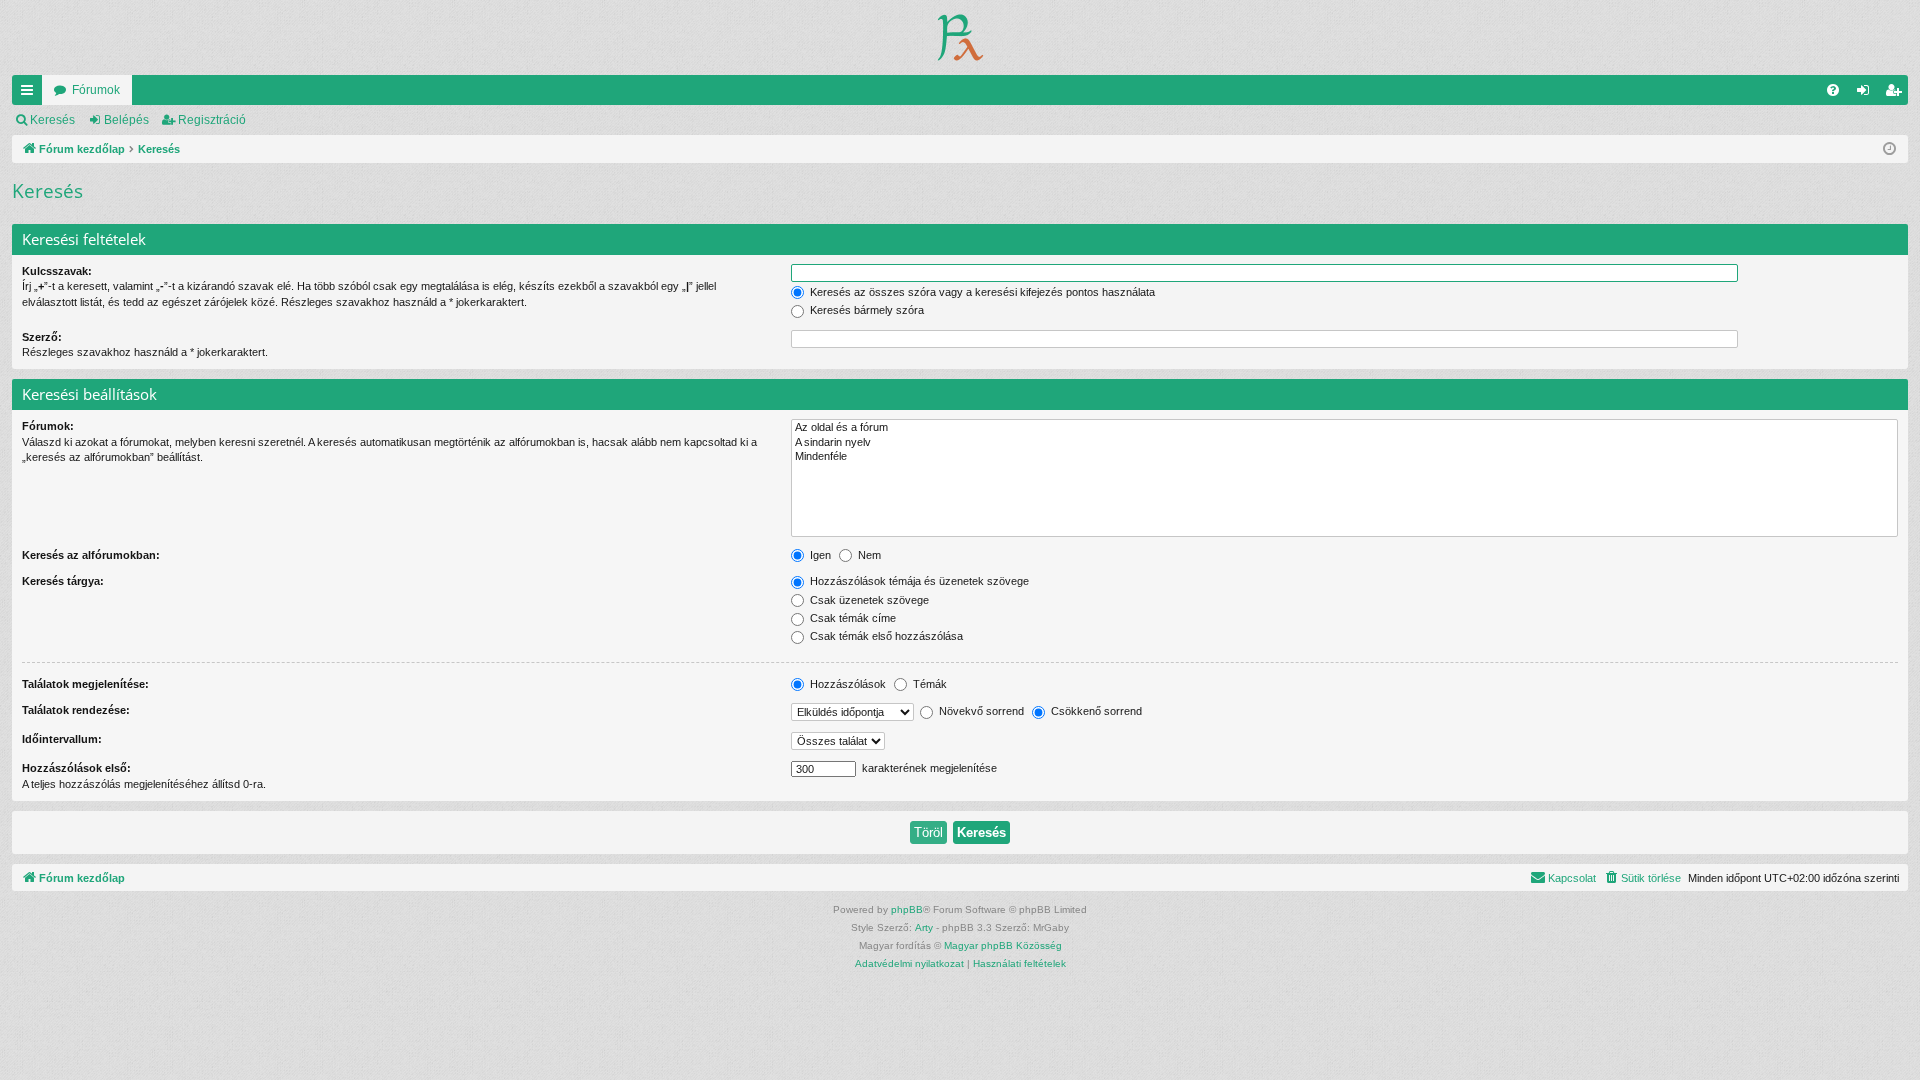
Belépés (126, 120)
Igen (819, 555)
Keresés (52, 120)
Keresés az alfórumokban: (91, 555)
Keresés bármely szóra (865, 310)
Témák (928, 684)
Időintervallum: (62, 739)
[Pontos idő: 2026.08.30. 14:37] (1889, 149)
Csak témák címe (851, 618)
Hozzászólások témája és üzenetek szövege (918, 581)
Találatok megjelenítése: (85, 684)
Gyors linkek (31, 94)
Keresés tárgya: (63, 581)
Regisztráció (212, 120)
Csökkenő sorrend (1095, 711)
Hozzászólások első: (76, 768)
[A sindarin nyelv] (1344, 443)
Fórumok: (48, 426)
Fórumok (96, 90)
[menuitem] (1833, 90)
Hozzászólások (846, 684)
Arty (924, 927)
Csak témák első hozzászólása (885, 636)
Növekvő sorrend (980, 711)
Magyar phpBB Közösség (1003, 945)
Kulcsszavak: (57, 271)
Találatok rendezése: (76, 710)
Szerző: (42, 337)
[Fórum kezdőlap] (960, 37)
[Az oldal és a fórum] (1344, 428)
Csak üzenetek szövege (868, 600)
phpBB (907, 909)
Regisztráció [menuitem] (1897, 94)
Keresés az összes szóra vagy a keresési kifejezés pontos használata (981, 292)
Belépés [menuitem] (1867, 94)
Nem (868, 555)
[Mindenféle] (1344, 457)
